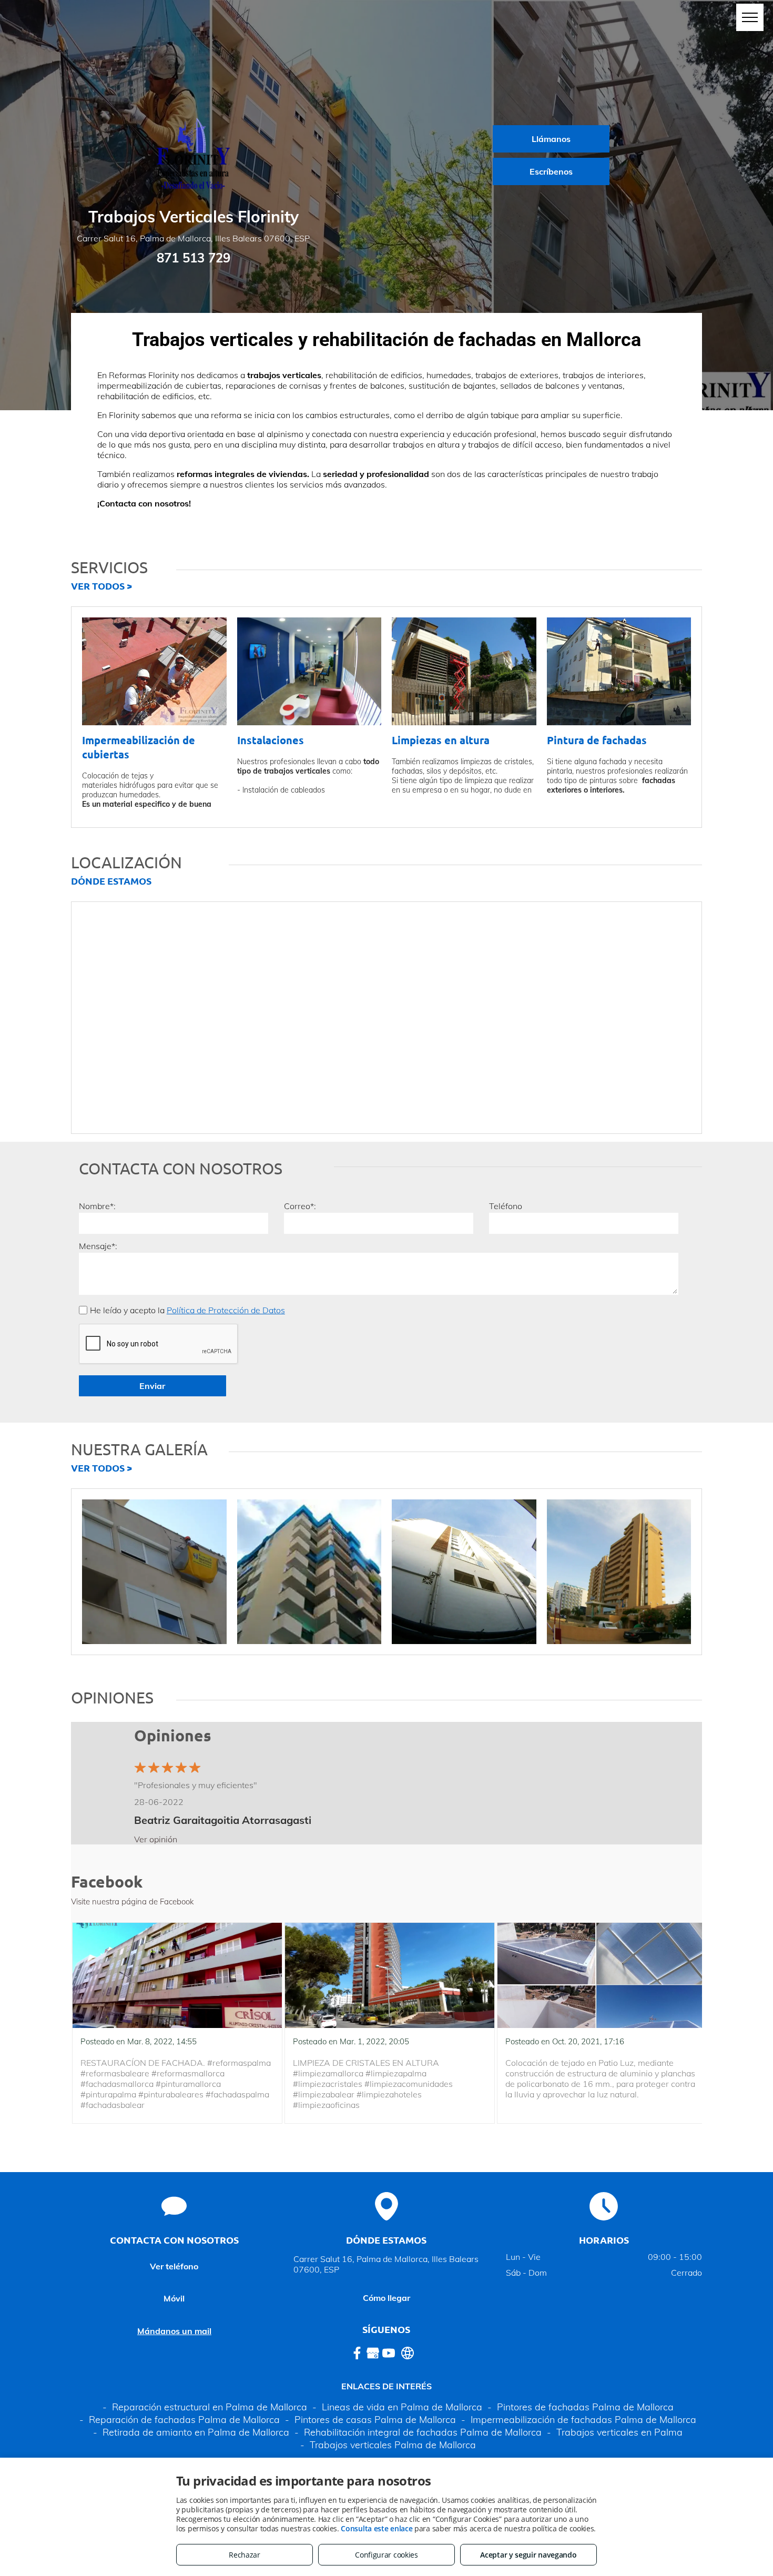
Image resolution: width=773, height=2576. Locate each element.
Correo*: (300, 1206)
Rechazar (245, 2555)
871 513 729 (194, 258)
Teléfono (506, 1206)
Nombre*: (97, 1206)
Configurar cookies (387, 2555)
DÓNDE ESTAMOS (111, 881)
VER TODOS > (101, 586)
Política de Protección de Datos (226, 1310)
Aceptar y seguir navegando (528, 2555)
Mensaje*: (98, 1246)
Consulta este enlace (377, 2528)
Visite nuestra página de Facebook (132, 1901)
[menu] (750, 17)
